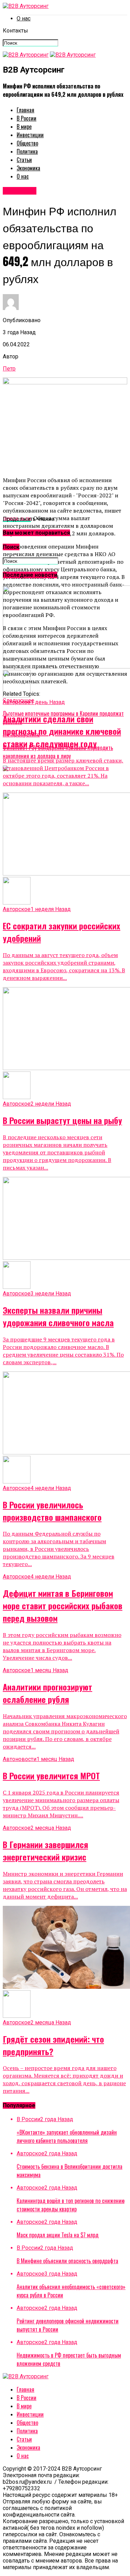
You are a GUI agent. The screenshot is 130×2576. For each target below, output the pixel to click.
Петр (9, 369)
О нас (24, 18)
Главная (25, 110)
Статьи (24, 160)
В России (27, 118)
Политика (27, 151)
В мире (24, 127)
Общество (27, 143)
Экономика (28, 168)
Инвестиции (30, 135)
